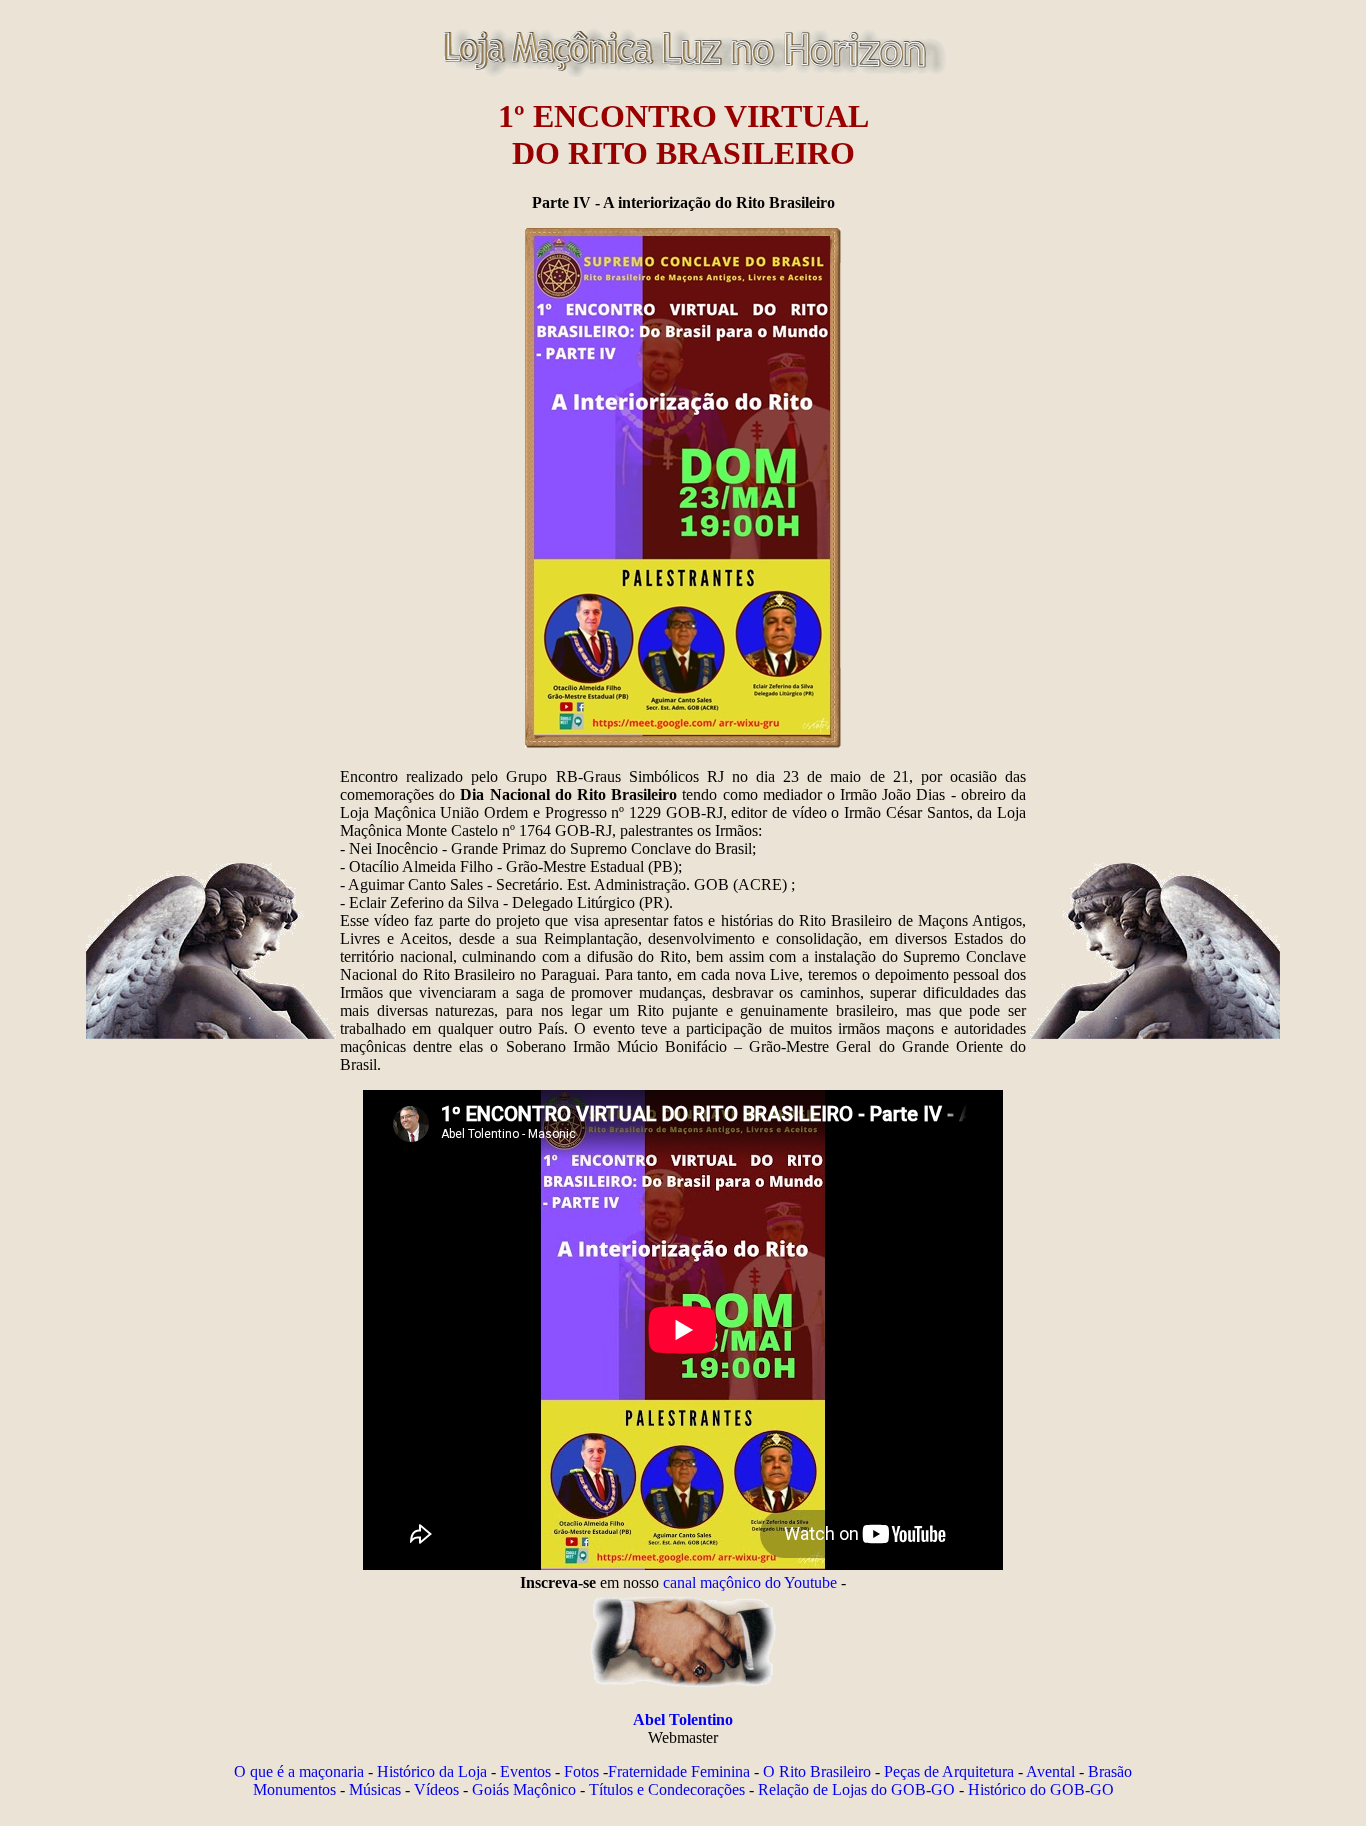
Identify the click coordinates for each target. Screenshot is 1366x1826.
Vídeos (436, 1789)
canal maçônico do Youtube (750, 1582)
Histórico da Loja (432, 1771)
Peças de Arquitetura (949, 1771)
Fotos (581, 1771)
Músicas (375, 1789)
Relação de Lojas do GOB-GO (856, 1789)
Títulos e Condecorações (667, 1789)
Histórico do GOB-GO (1041, 1789)
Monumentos (294, 1789)
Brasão (1110, 1771)
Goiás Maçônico (524, 1789)
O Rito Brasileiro (817, 1771)
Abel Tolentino (683, 1719)
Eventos (525, 1771)
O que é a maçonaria (299, 1771)
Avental (1050, 1771)
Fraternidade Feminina (679, 1771)
